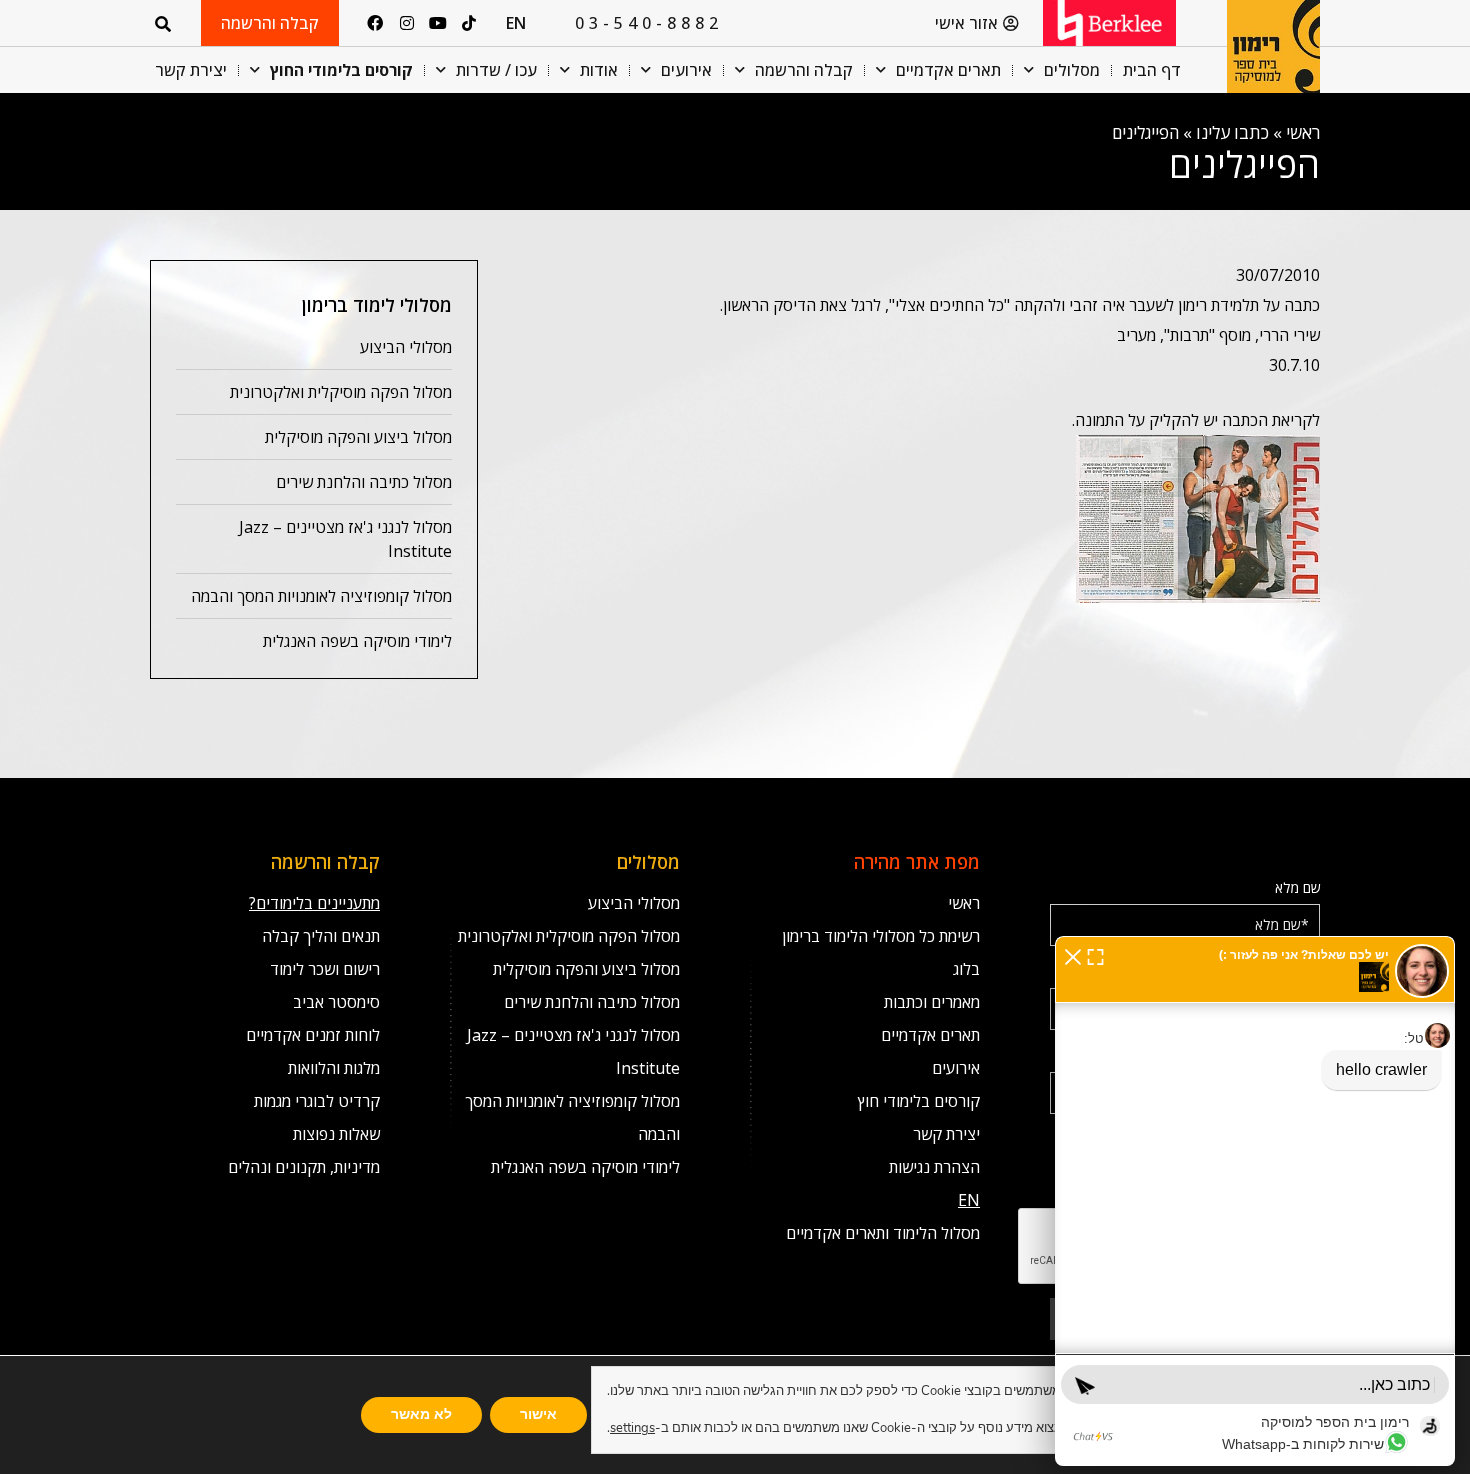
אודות (599, 70)
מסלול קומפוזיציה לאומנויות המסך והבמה (321, 596)
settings (632, 1428)
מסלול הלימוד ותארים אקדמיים (883, 1233)
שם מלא (1298, 887)
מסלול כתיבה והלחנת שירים (364, 482)
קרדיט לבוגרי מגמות (317, 1101)
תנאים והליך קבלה (321, 936)
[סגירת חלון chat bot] (1073, 955)
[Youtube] (438, 23)
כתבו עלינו (1232, 132)
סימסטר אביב (336, 1002)
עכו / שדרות (496, 70)
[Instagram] (406, 23)
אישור (538, 1414)
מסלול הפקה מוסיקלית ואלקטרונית (341, 392)
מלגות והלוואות (334, 1068)
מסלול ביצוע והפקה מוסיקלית (358, 437)
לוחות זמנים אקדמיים (313, 1035)
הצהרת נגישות (934, 1167)
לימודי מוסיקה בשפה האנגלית (357, 641)
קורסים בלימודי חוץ (919, 1101)
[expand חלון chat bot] (1095, 955)
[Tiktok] (469, 23)
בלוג (966, 969)
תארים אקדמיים (948, 70)
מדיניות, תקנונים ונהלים (304, 1167)
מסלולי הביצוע (406, 347)
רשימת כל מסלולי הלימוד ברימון (881, 936)
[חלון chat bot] (1255, 1201)
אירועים (686, 70)
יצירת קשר (191, 70)
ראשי (1303, 132)
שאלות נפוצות (336, 1134)
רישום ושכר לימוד (325, 969)
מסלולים (1072, 70)
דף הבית (1152, 70)
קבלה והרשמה (804, 70)
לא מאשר (421, 1414)
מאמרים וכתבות (932, 1002)
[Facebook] (375, 23)
